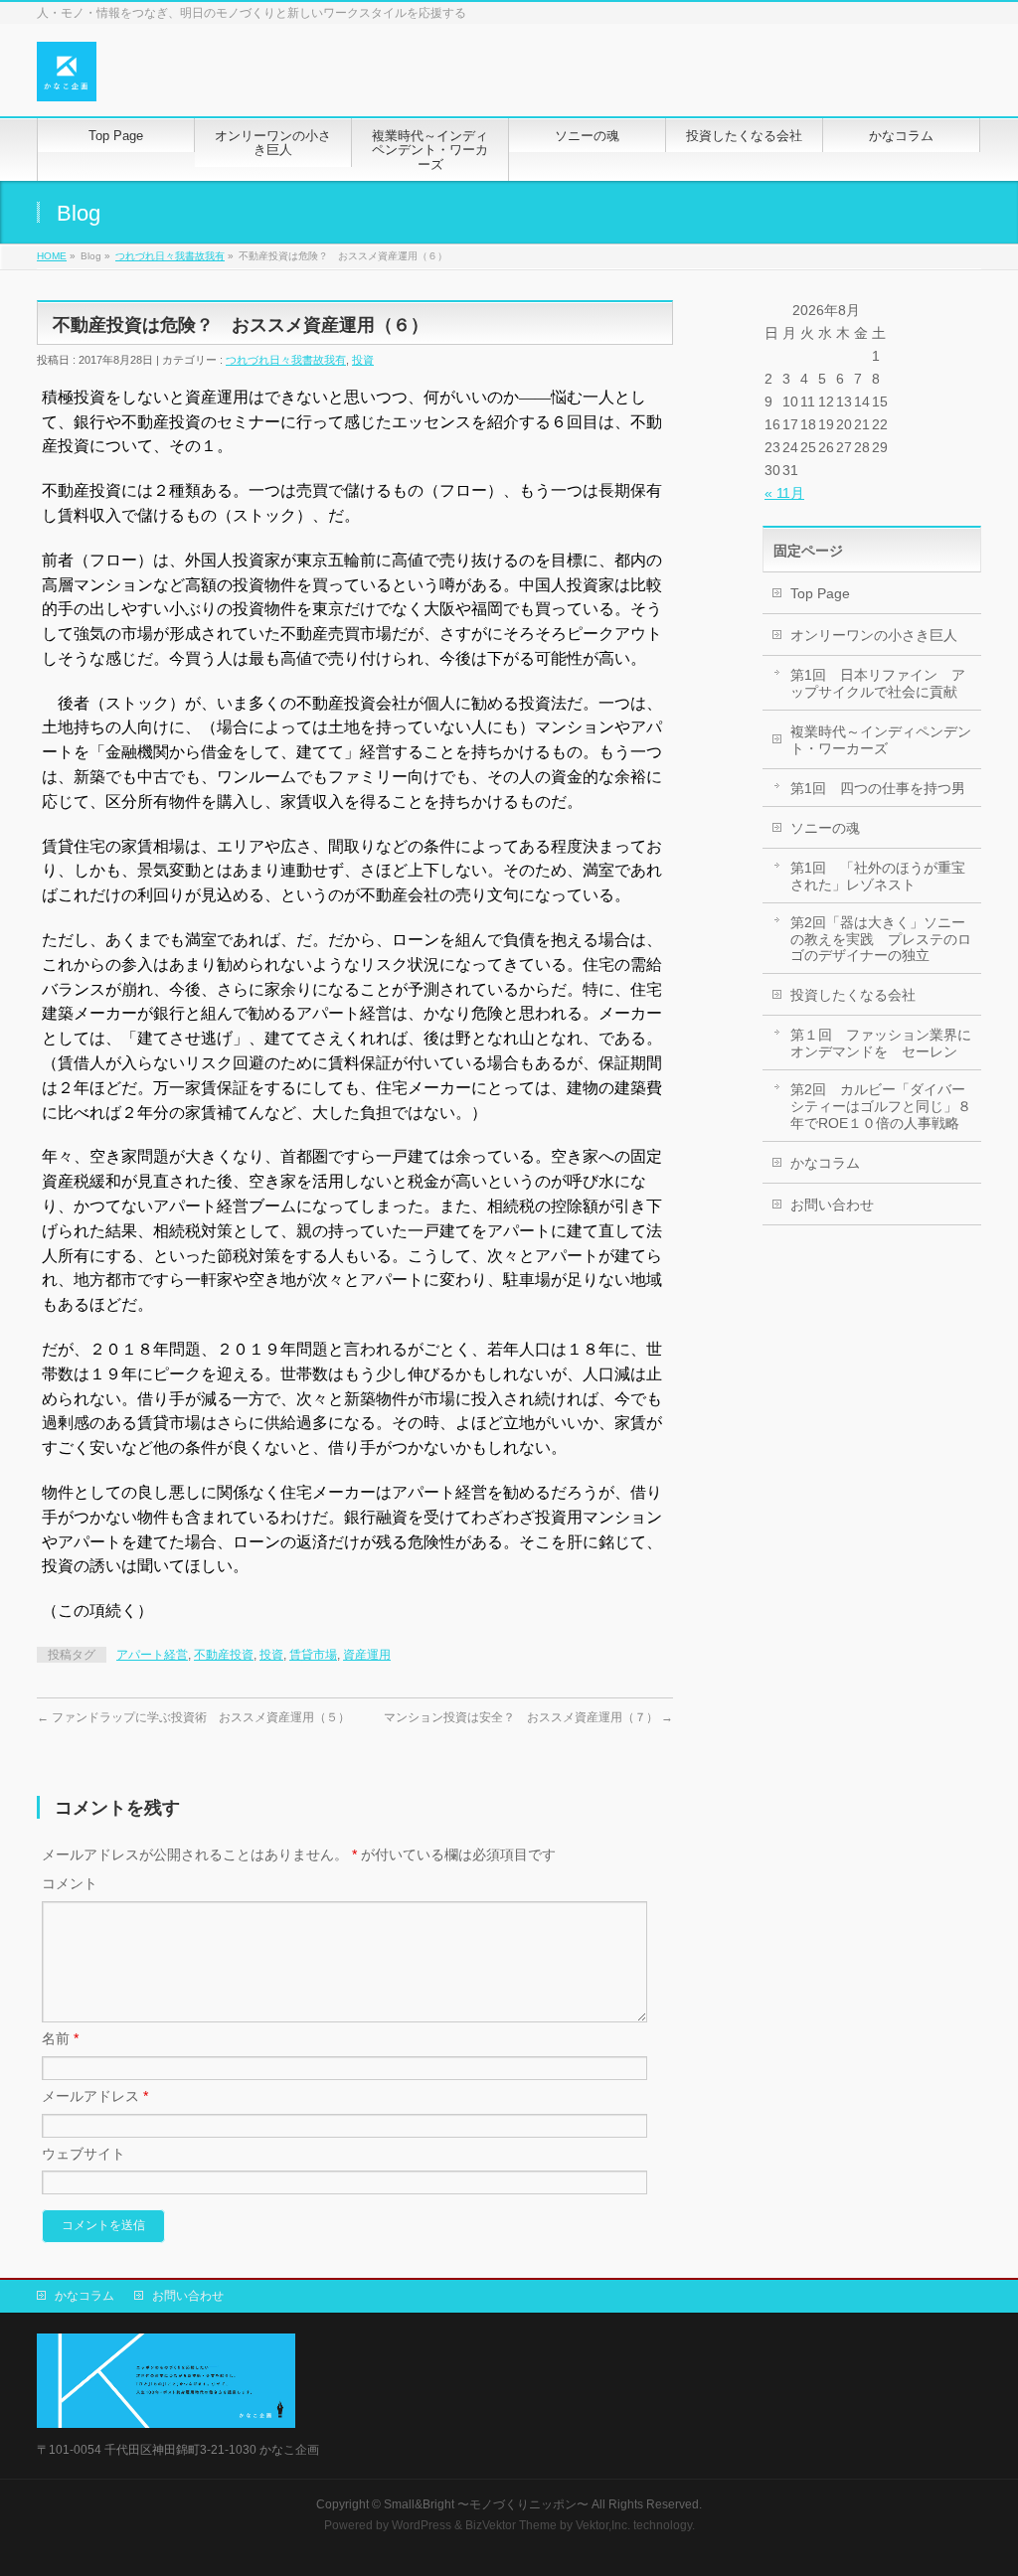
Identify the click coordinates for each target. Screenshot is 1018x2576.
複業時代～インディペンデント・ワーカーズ (881, 740)
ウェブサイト (84, 2154)
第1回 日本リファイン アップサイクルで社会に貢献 (878, 683)
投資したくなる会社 (853, 995)
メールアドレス (95, 2096)
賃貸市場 (313, 1655)
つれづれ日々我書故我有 (170, 256)
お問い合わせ (832, 1205)
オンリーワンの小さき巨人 (874, 635)
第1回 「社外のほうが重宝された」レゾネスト (878, 876)
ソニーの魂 (825, 828)
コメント (70, 1883)
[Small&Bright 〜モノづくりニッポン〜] (67, 79)
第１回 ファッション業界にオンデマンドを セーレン (881, 1043)
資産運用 (367, 1655)
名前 (60, 2038)
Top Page (820, 593)
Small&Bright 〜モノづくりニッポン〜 (486, 2504)
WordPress (422, 2525)
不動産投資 (224, 1655)
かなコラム (825, 1163)
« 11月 (784, 493)
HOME (52, 256)
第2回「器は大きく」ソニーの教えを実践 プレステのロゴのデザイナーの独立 (881, 939)
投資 (363, 360)
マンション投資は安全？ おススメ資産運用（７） (528, 1717)
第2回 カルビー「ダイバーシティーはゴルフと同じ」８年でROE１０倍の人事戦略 (881, 1106)
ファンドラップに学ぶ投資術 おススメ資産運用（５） (193, 1717)
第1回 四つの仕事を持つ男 (878, 788)
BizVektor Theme (511, 2525)
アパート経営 (152, 1655)
